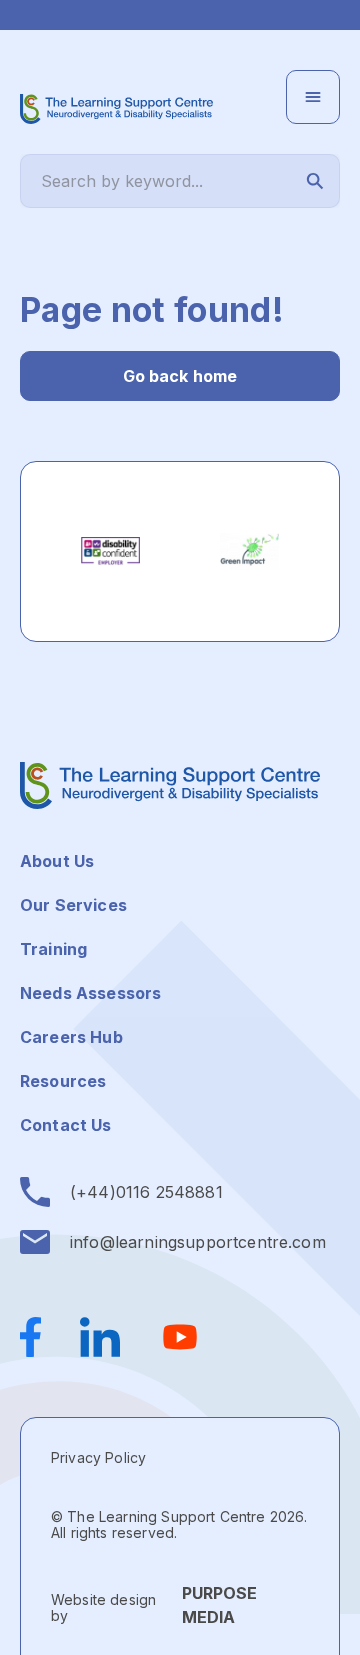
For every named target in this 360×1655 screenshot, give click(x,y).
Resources (63, 1081)
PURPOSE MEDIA (220, 1605)
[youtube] (180, 1337)
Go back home (180, 376)
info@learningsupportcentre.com (198, 1242)
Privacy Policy (98, 1457)
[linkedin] (100, 1337)
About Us (57, 861)
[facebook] (40, 1337)
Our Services (73, 905)
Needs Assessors (90, 993)
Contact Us (66, 1125)
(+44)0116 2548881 (146, 1192)
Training (53, 949)
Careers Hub (71, 1037)
